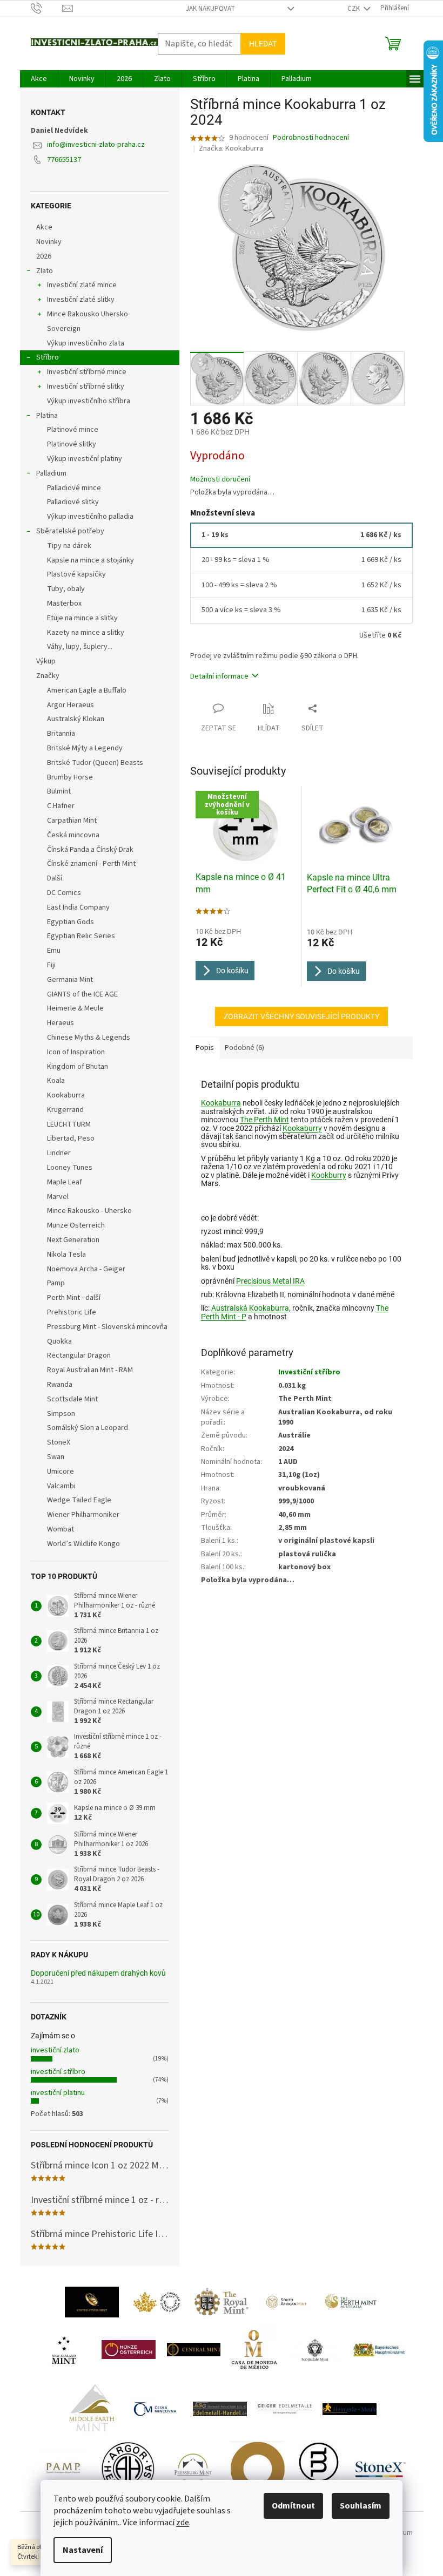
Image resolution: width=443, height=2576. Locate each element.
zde (183, 2523)
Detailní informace (219, 676)
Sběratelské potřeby (70, 531)
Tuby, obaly (66, 589)
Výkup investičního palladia (90, 517)
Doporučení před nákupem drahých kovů (98, 1973)
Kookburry (329, 1175)
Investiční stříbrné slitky (86, 387)
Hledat (263, 44)
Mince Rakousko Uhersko (88, 314)
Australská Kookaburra (250, 1308)
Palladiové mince (74, 488)
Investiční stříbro (309, 1372)
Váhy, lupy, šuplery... (80, 647)
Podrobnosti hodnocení (311, 138)
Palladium (51, 473)
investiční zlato (55, 2050)
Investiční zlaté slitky (81, 300)
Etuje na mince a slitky (82, 618)
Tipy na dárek (69, 546)
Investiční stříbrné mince (87, 372)
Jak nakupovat (210, 9)
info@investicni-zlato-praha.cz (96, 145)
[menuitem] (39, 79)
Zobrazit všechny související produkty (301, 1016)
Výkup (46, 661)
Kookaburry (302, 1128)
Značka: (231, 148)
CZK (354, 9)
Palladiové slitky (73, 502)
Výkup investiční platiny (85, 459)
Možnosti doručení (220, 480)
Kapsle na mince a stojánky (90, 560)
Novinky (49, 242)
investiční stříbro (58, 2072)
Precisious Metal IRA (270, 1281)
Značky (48, 676)
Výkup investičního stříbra (89, 401)
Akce (44, 227)
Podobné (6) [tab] (244, 1048)
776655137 (64, 160)
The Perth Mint (264, 1120)
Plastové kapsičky (76, 574)
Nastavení (83, 2550)
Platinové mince (73, 430)
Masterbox (64, 604)
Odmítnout (293, 2506)
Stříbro (48, 357)
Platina (47, 416)
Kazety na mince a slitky (86, 633)
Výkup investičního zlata (86, 343)
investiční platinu (58, 2093)
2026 (44, 256)
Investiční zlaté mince (82, 285)
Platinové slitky (72, 444)
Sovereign (64, 329)
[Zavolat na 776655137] (47, 8)
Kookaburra (221, 1103)
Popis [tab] (205, 1048)
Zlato (45, 271)
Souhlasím (361, 2506)
